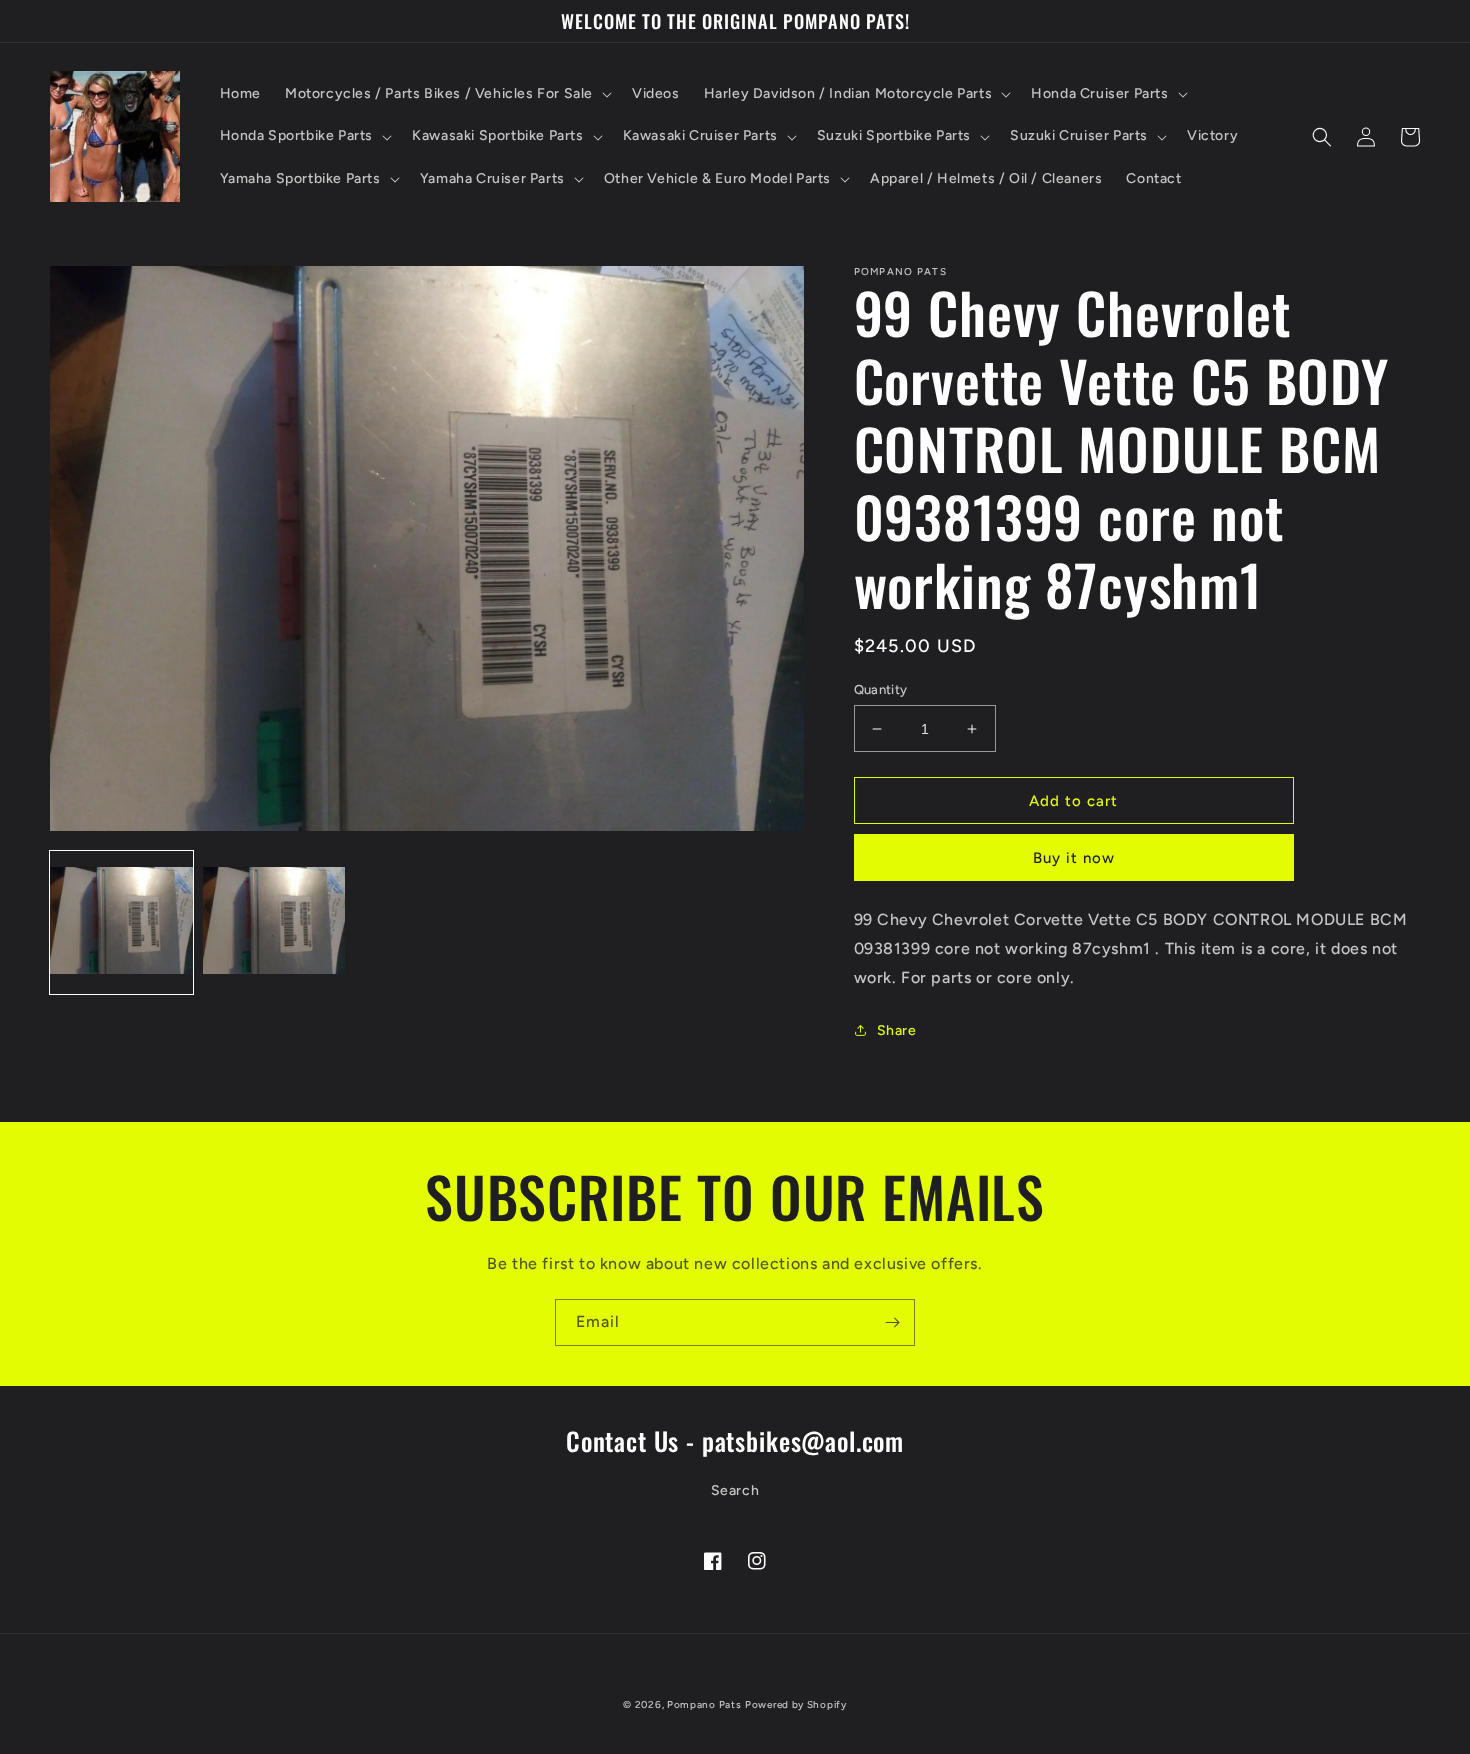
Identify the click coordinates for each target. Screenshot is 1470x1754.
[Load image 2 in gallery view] (274, 922)
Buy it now (1074, 858)
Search (735, 1490)
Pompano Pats (704, 1704)
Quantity (881, 689)
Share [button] (897, 1030)
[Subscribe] (892, 1322)
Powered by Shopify (796, 1704)
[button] (446, 94)
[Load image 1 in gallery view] (121, 922)
